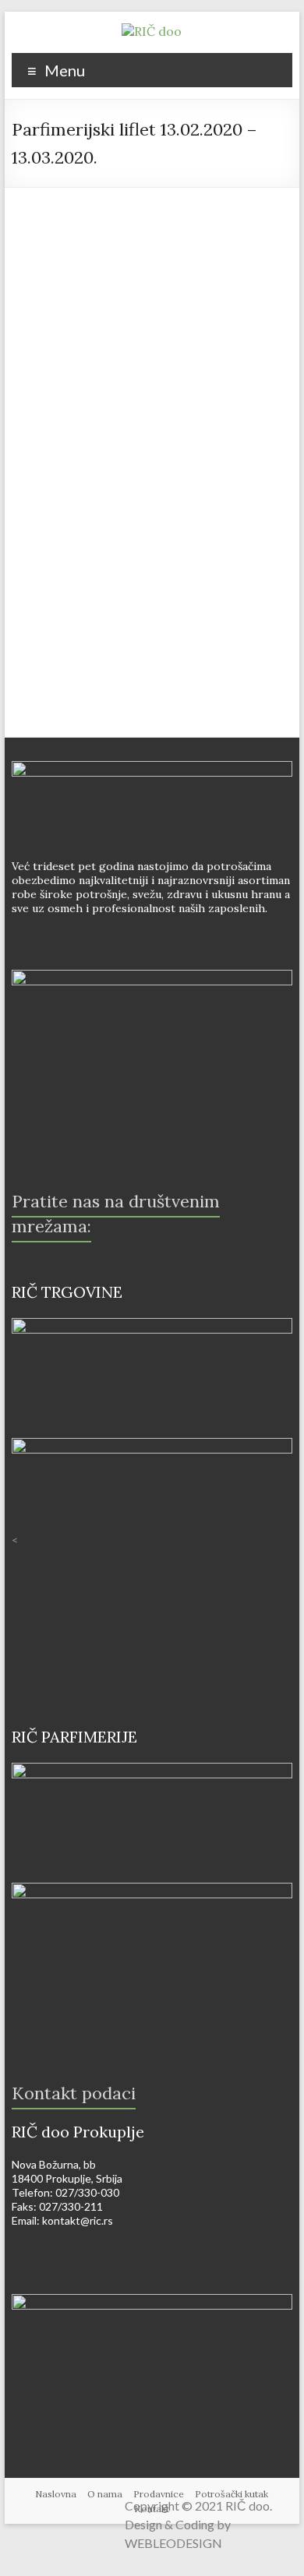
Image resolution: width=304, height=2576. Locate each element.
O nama (105, 2494)
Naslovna (56, 2494)
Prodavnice (159, 2494)
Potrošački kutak (232, 2494)
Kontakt (152, 2509)
